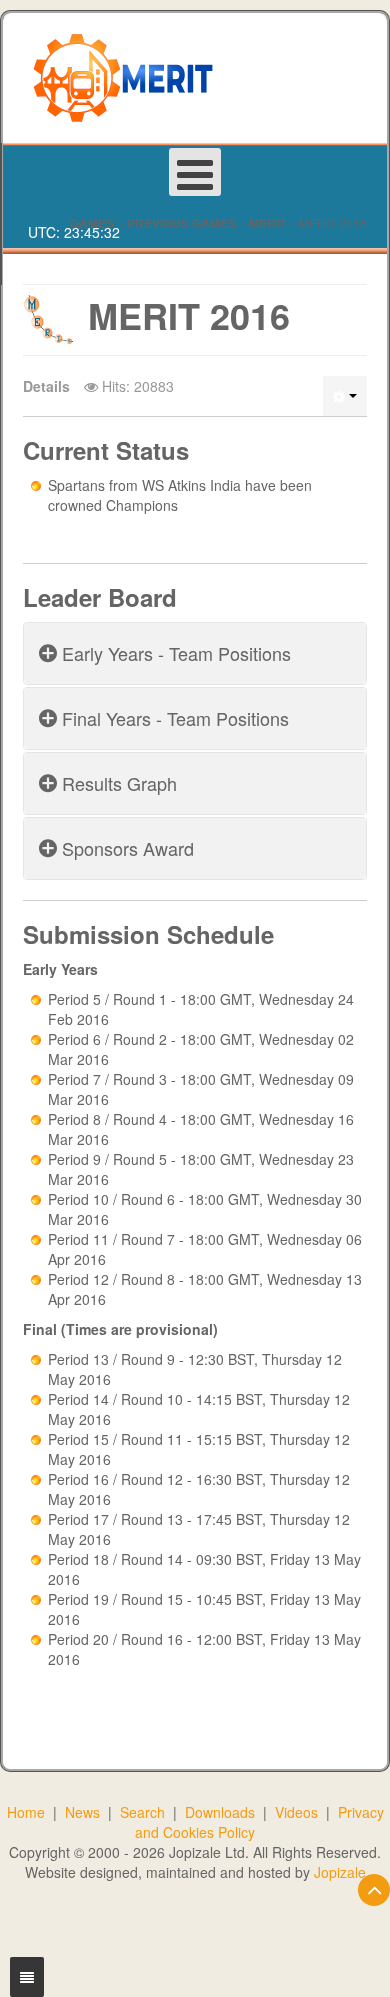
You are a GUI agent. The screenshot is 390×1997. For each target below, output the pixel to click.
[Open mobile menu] (195, 172)
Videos (296, 1812)
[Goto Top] (374, 1890)
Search (142, 1812)
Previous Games (181, 223)
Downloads (220, 1812)
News (82, 1812)
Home (26, 1812)
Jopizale (340, 1872)
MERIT (267, 223)
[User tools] (345, 396)
